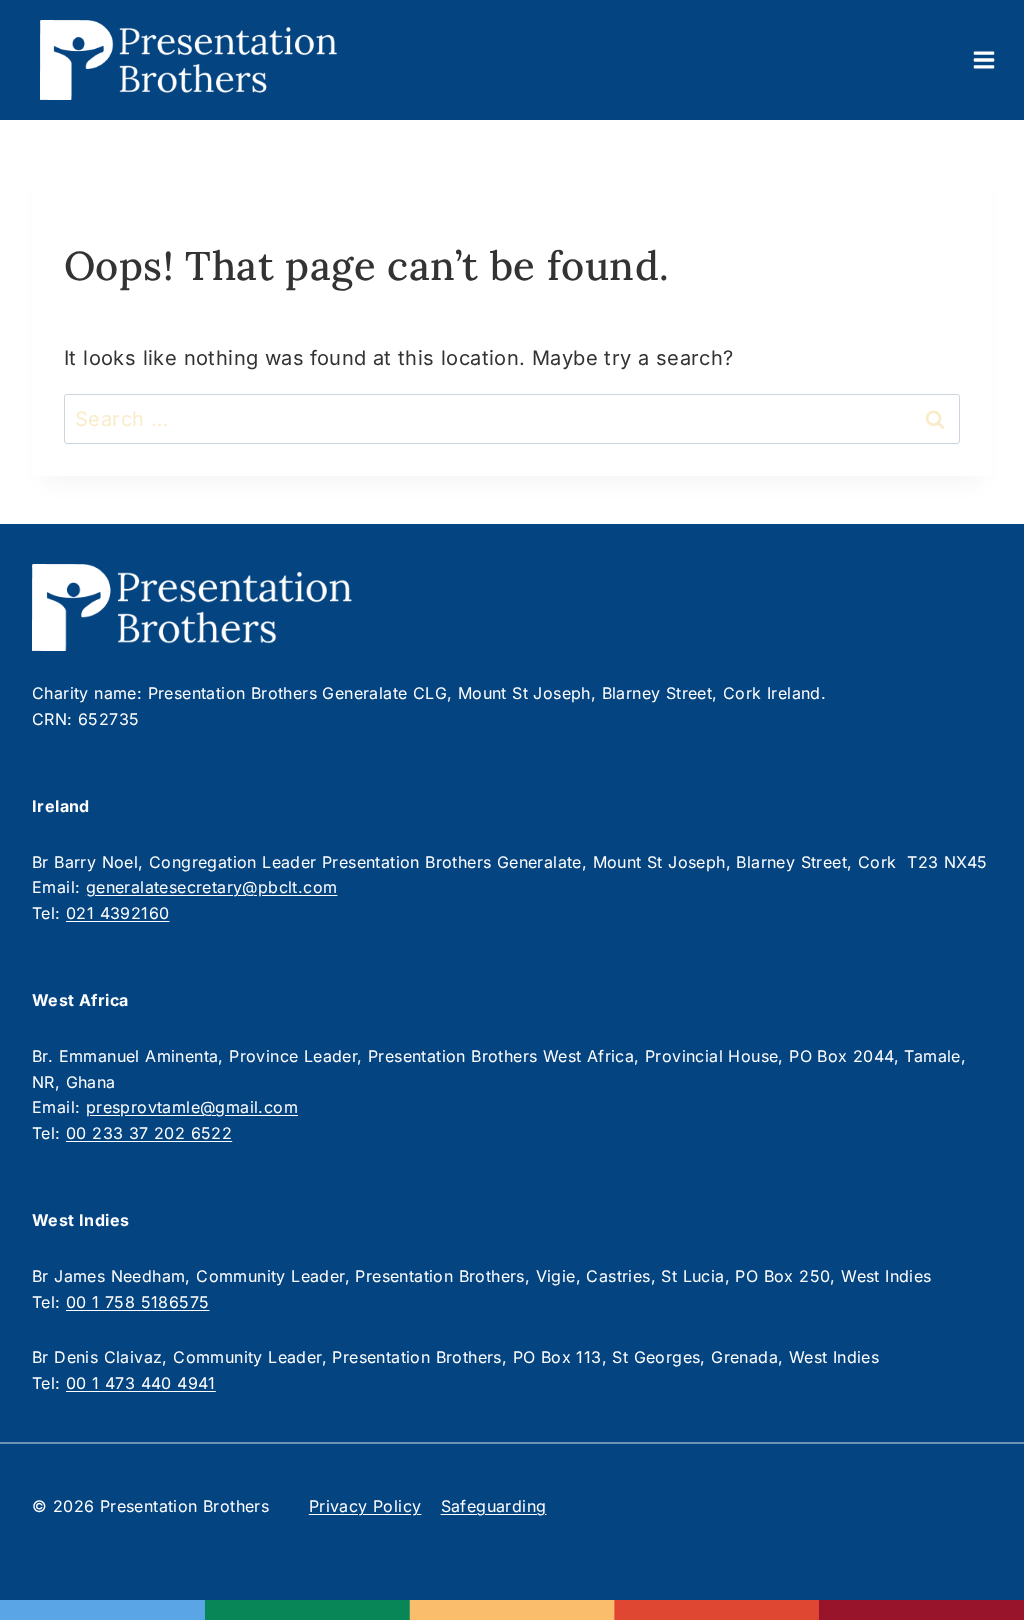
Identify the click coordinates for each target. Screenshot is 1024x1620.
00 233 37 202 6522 (149, 1133)
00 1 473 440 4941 (141, 1383)
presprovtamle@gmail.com (192, 1107)
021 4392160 (117, 913)
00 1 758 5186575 (137, 1302)
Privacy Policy (365, 1506)
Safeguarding (494, 1506)
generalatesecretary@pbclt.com (212, 887)
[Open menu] (983, 59)
